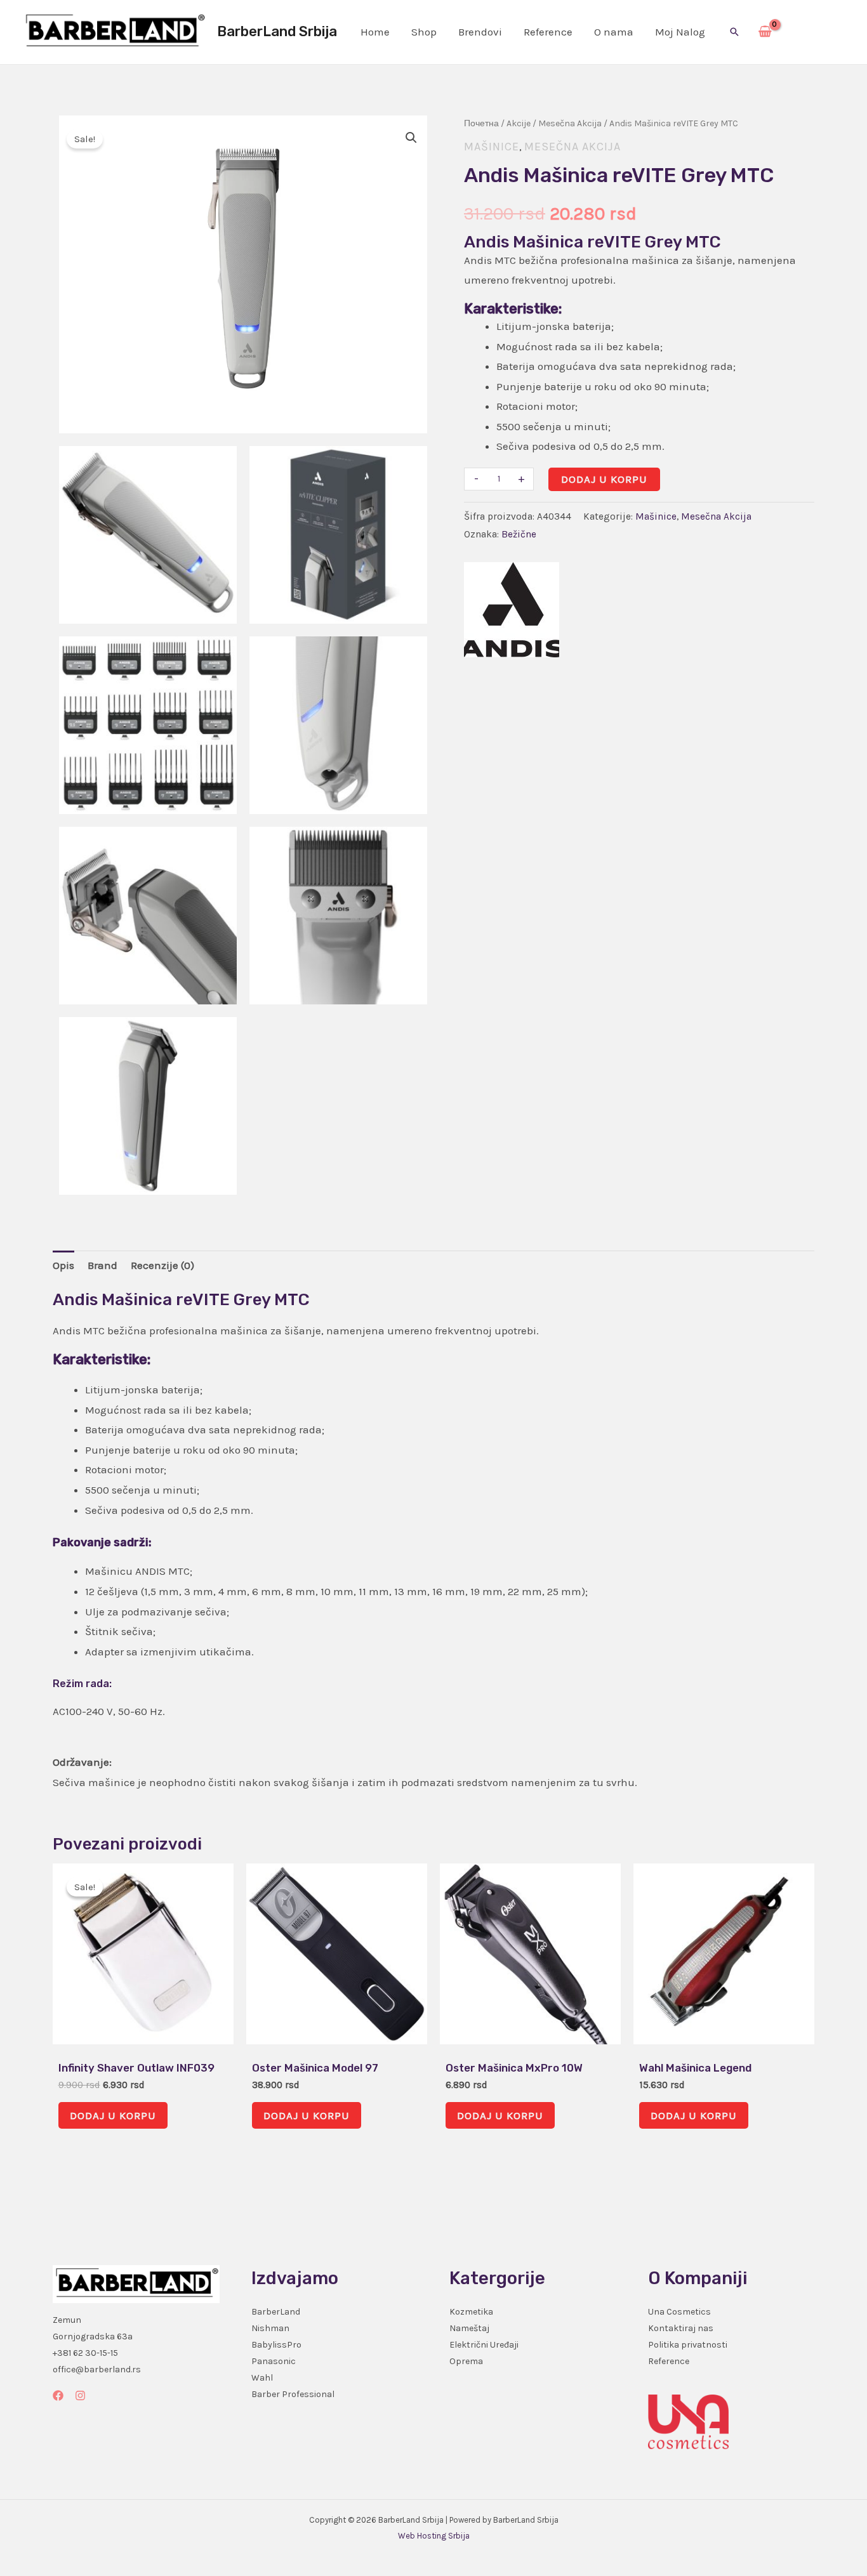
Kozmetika (471, 2312)
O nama (614, 32)
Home (375, 32)
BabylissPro (276, 2345)
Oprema (466, 2361)
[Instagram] (80, 2395)
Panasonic (274, 2361)
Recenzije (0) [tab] (162, 1265)
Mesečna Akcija (570, 123)
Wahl (262, 2378)
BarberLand (276, 2312)
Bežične (519, 534)
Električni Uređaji (484, 2345)
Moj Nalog (680, 32)
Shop (424, 32)
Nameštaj (469, 2328)
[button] (734, 32)
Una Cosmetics (679, 2312)
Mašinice (492, 147)
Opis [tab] (63, 1265)
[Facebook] (58, 2395)
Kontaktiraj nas (681, 2328)
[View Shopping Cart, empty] (765, 32)
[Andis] (512, 610)
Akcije (519, 123)
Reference (548, 32)
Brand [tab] (103, 1265)
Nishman (270, 2328)
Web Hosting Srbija (434, 2536)
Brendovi (480, 32)
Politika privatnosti (688, 2345)
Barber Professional (293, 2394)
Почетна (481, 123)
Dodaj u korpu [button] (113, 2115)
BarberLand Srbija (277, 31)
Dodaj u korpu (604, 479)
